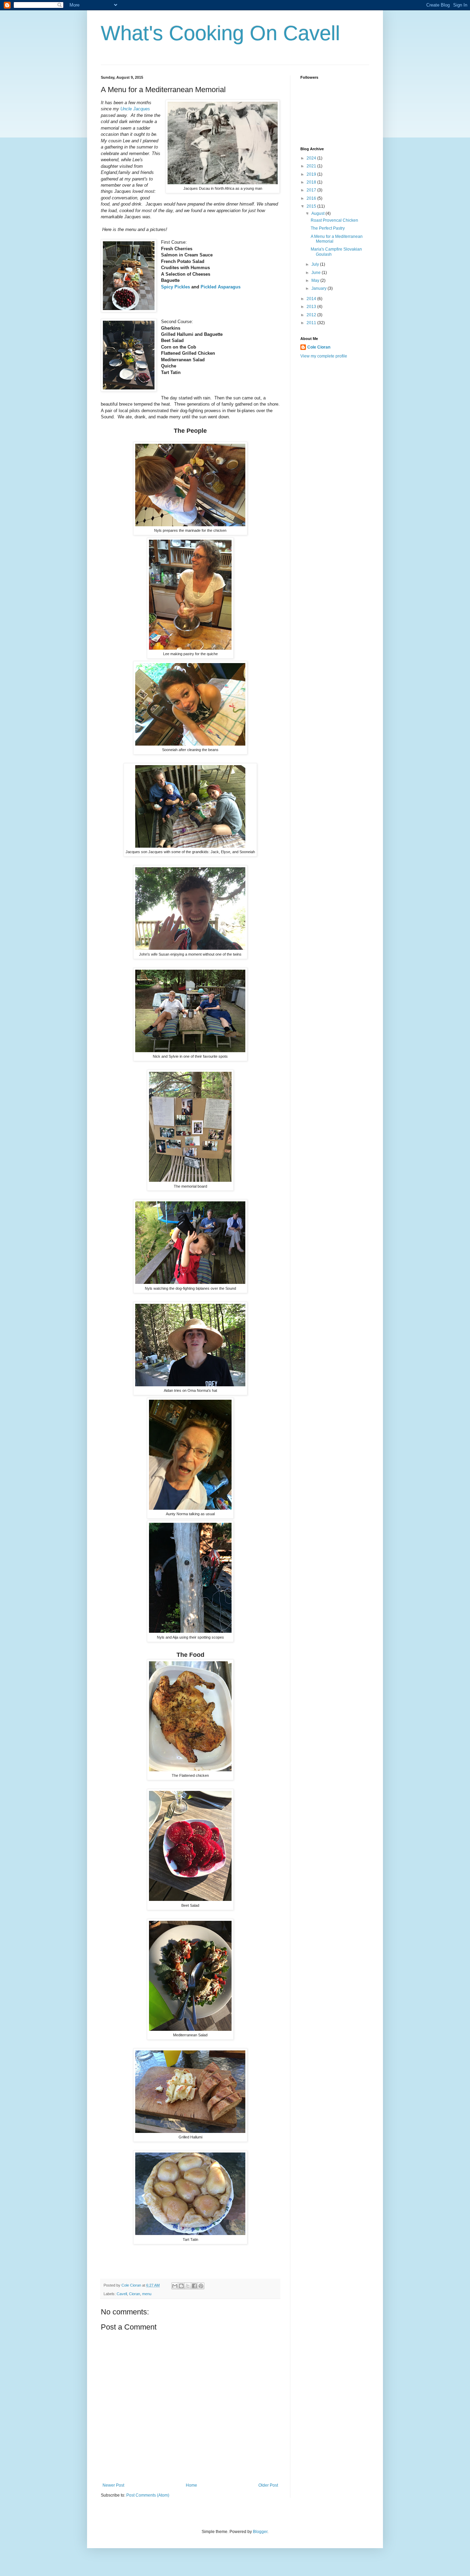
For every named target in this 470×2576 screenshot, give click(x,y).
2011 (312, 323)
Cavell (122, 2294)
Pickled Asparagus (221, 287)
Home (191, 2485)
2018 (312, 182)
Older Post (268, 2485)
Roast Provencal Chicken (334, 220)
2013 (312, 307)
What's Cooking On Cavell (220, 33)
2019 (312, 174)
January (319, 288)
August (318, 213)
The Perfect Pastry (328, 228)
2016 (312, 198)
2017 (312, 190)
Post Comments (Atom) (148, 2495)
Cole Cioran (319, 347)
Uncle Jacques (135, 109)
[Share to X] (188, 2286)
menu (147, 2294)
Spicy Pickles (175, 287)
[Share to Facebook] (194, 2286)
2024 (312, 158)
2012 (312, 315)
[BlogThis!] (181, 2286)
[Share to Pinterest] (201, 2286)
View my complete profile (324, 356)
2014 (312, 299)
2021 (312, 166)
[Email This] (175, 2286)
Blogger (260, 2532)
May (316, 280)
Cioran (135, 2294)
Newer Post (113, 2485)
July (316, 264)
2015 (312, 206)
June (317, 273)
